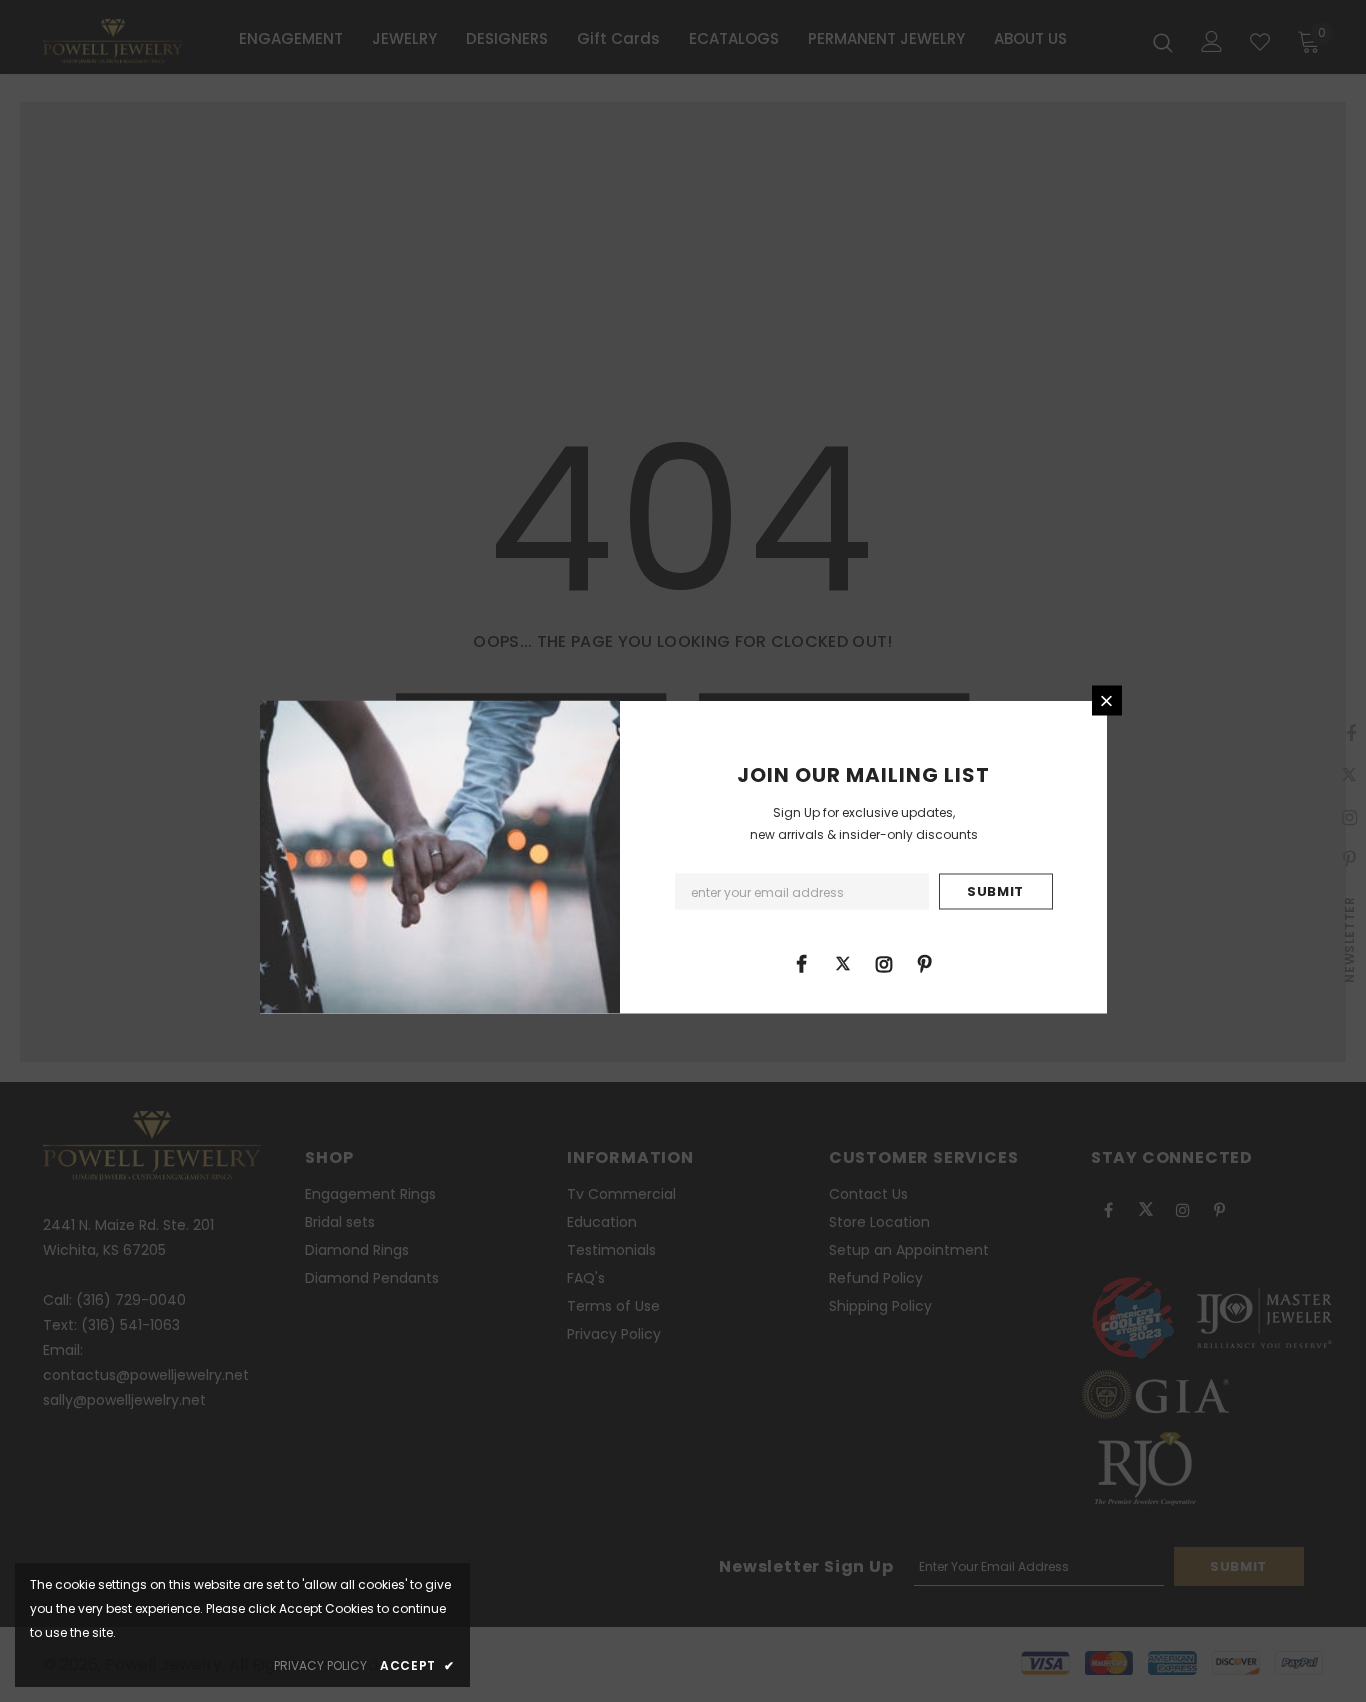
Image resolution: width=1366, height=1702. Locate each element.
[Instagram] (884, 963)
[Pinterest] (925, 963)
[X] (843, 963)
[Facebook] (802, 963)
